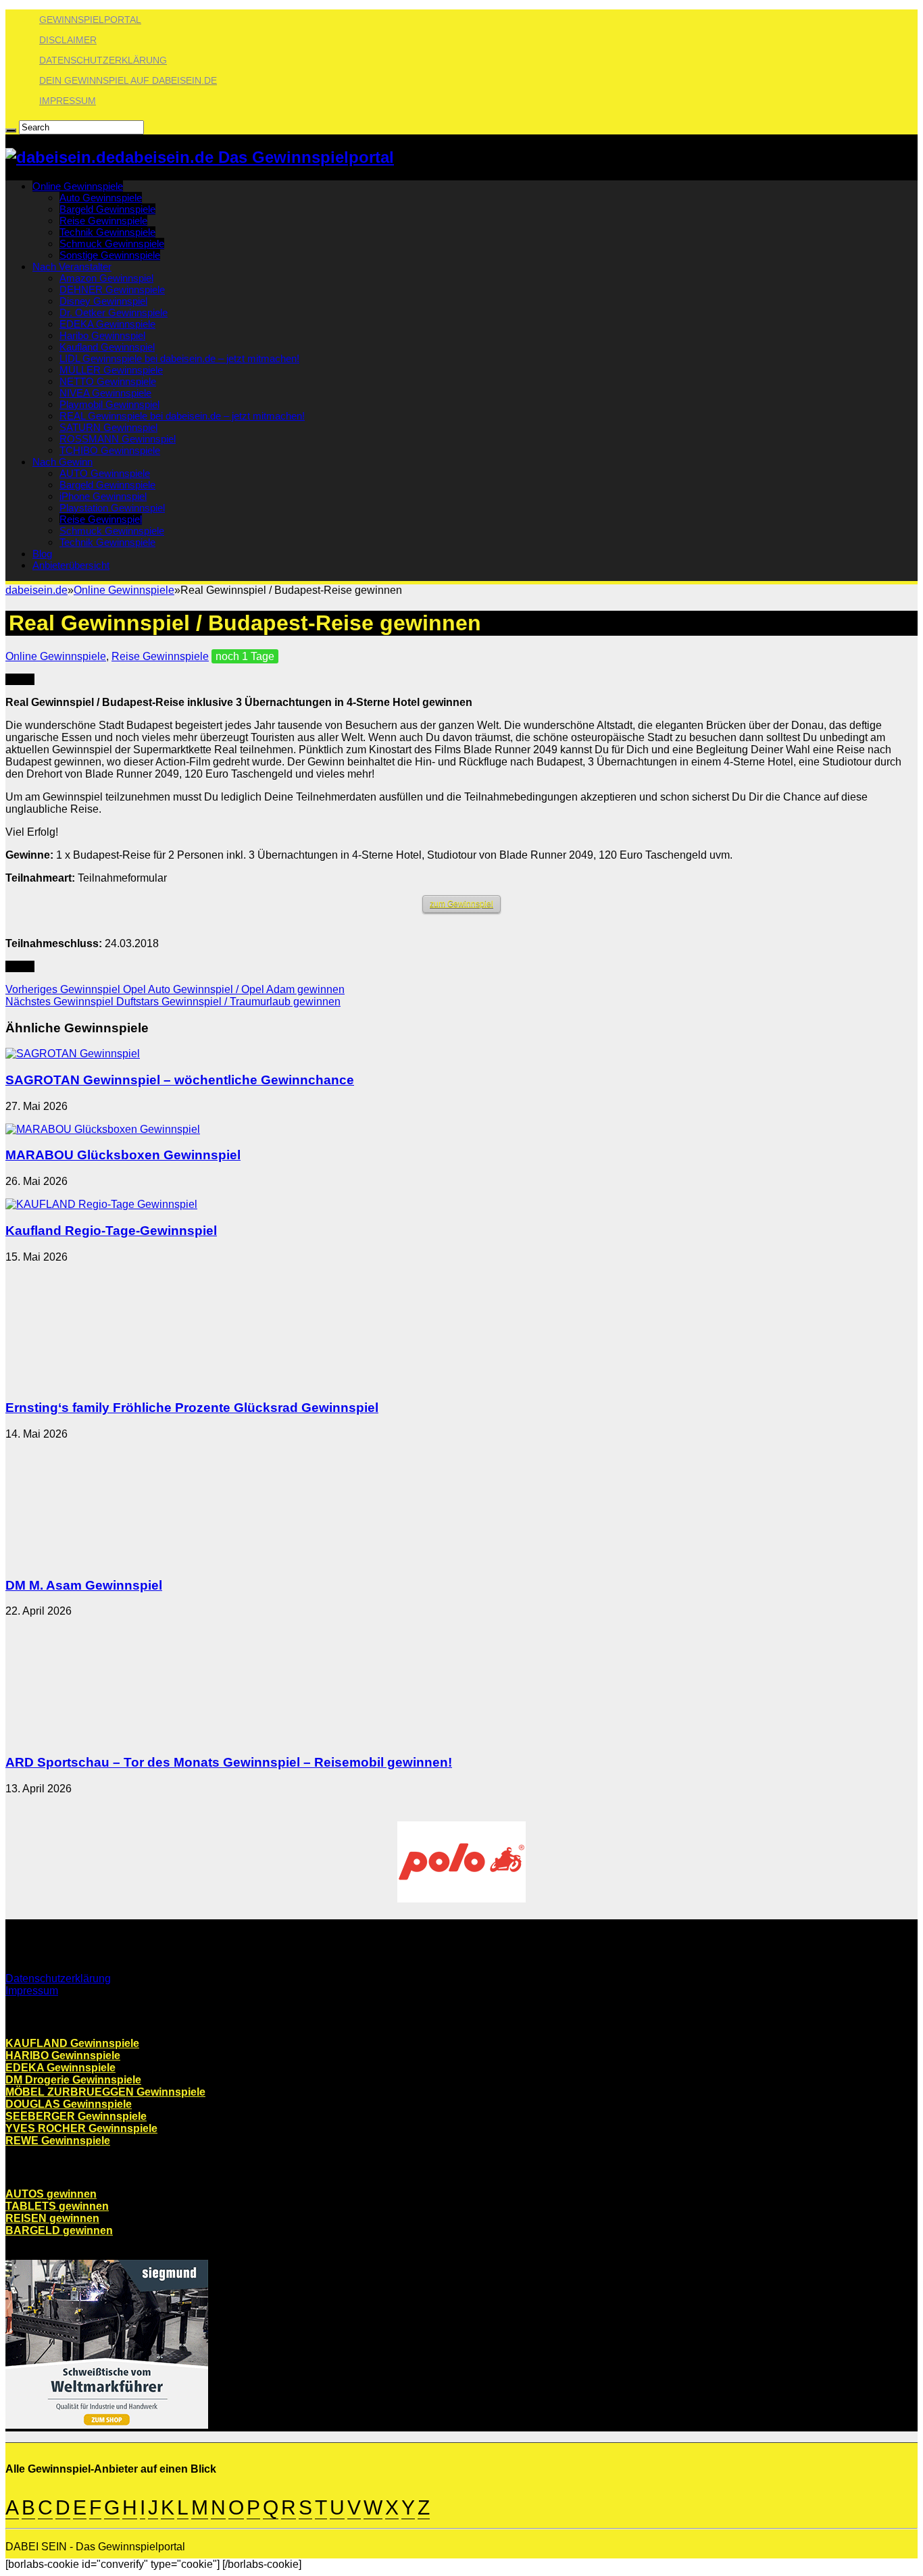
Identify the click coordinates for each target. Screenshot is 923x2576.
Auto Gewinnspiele (101, 198)
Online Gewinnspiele (78, 186)
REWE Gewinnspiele (58, 2141)
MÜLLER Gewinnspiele (111, 370)
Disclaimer (68, 40)
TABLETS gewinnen (57, 2206)
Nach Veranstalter (72, 267)
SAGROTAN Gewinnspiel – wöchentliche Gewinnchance (180, 1080)
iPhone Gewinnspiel (103, 496)
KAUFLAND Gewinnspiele (72, 2043)
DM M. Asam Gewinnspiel (84, 1585)
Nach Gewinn (63, 462)
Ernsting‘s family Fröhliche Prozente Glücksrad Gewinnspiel (192, 1408)
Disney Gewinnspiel (103, 301)
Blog (42, 554)
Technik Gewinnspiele (107, 232)
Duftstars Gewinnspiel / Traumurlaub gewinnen (173, 1002)
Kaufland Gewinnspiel (107, 347)
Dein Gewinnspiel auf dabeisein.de (128, 80)
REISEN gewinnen (52, 2218)
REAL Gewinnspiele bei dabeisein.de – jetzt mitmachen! (182, 416)
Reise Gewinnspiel (101, 519)
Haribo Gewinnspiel (102, 335)
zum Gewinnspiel (461, 904)
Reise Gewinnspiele (103, 221)
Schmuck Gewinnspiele (112, 244)
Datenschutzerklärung (103, 60)
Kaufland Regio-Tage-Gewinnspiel (111, 1231)
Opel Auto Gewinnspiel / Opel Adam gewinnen (175, 989)
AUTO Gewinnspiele (105, 473)
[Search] (11, 130)
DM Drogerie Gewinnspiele (73, 2080)
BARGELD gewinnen (59, 2230)
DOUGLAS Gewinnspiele (69, 2104)
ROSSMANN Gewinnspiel (118, 439)
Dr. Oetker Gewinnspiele (114, 312)
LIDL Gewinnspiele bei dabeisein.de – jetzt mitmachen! (179, 358)
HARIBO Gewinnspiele (63, 2055)
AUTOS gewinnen (51, 2194)
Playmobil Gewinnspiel (109, 404)
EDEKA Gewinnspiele (107, 324)
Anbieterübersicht (71, 565)
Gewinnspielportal (90, 20)
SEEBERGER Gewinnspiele (76, 2116)
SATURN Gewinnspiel (108, 427)
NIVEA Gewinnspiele (105, 393)
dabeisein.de (36, 590)
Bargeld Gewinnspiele (107, 209)
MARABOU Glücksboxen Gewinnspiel (123, 1155)
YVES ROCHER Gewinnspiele (81, 2128)
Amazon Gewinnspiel (106, 278)
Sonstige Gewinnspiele (110, 255)
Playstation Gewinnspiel (112, 508)
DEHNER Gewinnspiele (112, 289)
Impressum (68, 101)
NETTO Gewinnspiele (108, 381)
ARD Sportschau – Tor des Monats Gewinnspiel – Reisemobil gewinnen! (229, 1762)
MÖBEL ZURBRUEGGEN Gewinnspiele (105, 2092)
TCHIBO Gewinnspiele (110, 450)
